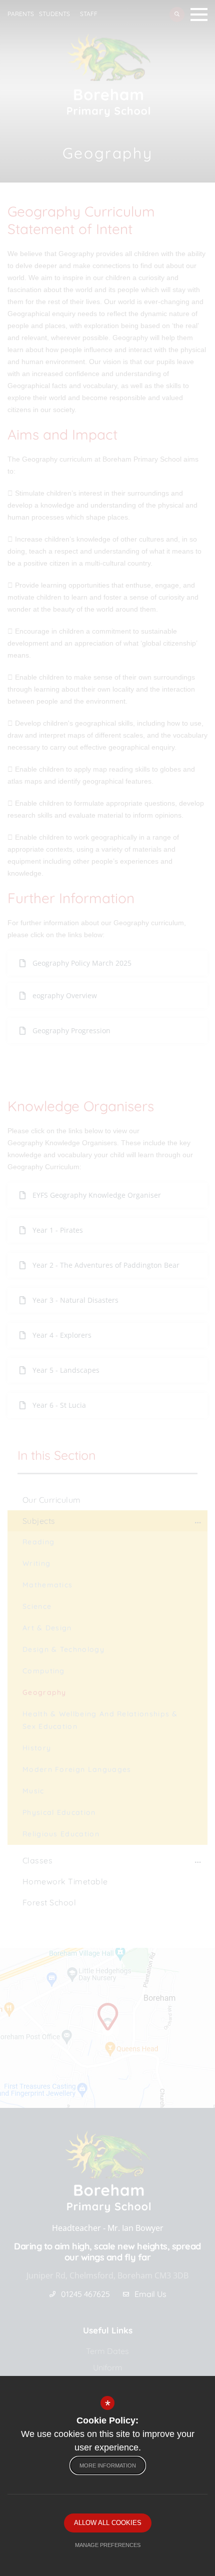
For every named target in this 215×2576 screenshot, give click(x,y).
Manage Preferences (108, 2545)
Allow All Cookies (108, 2523)
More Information (108, 2465)
